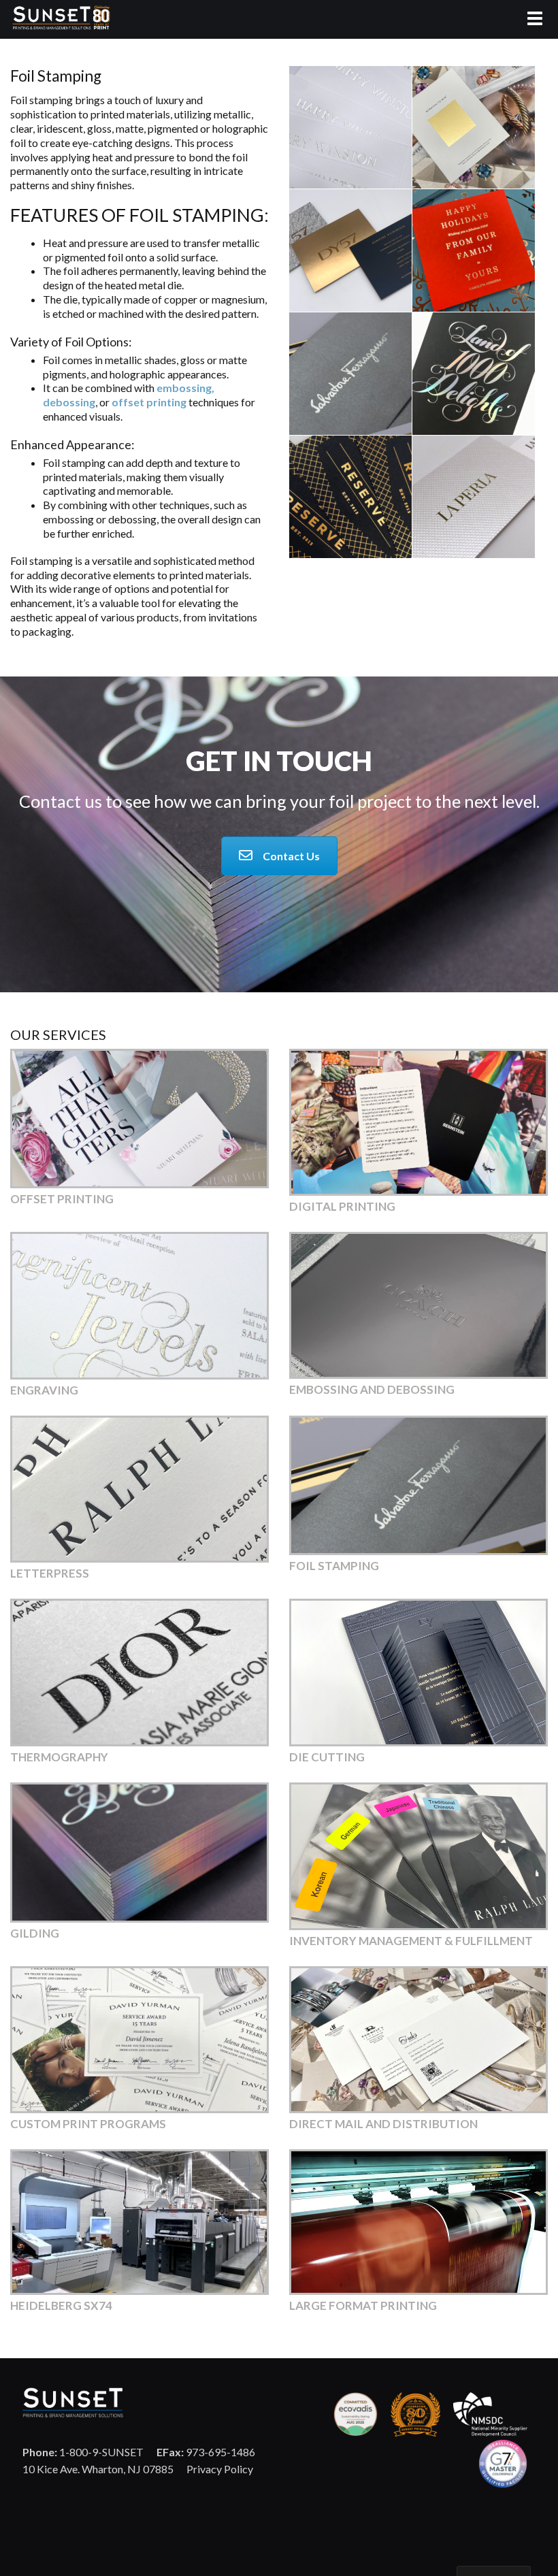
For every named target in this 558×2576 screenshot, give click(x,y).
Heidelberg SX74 (61, 2305)
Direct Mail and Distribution (383, 2124)
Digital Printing (342, 1206)
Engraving (44, 1390)
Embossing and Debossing (372, 1389)
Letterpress (50, 1573)
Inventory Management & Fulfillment (411, 1941)
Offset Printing (62, 1199)
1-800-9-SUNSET (83, 2452)
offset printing (149, 402)
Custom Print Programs (88, 2124)
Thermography (59, 1757)
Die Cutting (327, 1757)
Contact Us (291, 856)
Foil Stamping (334, 1566)
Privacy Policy (220, 2469)
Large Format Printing (363, 2305)
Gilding (35, 1933)
